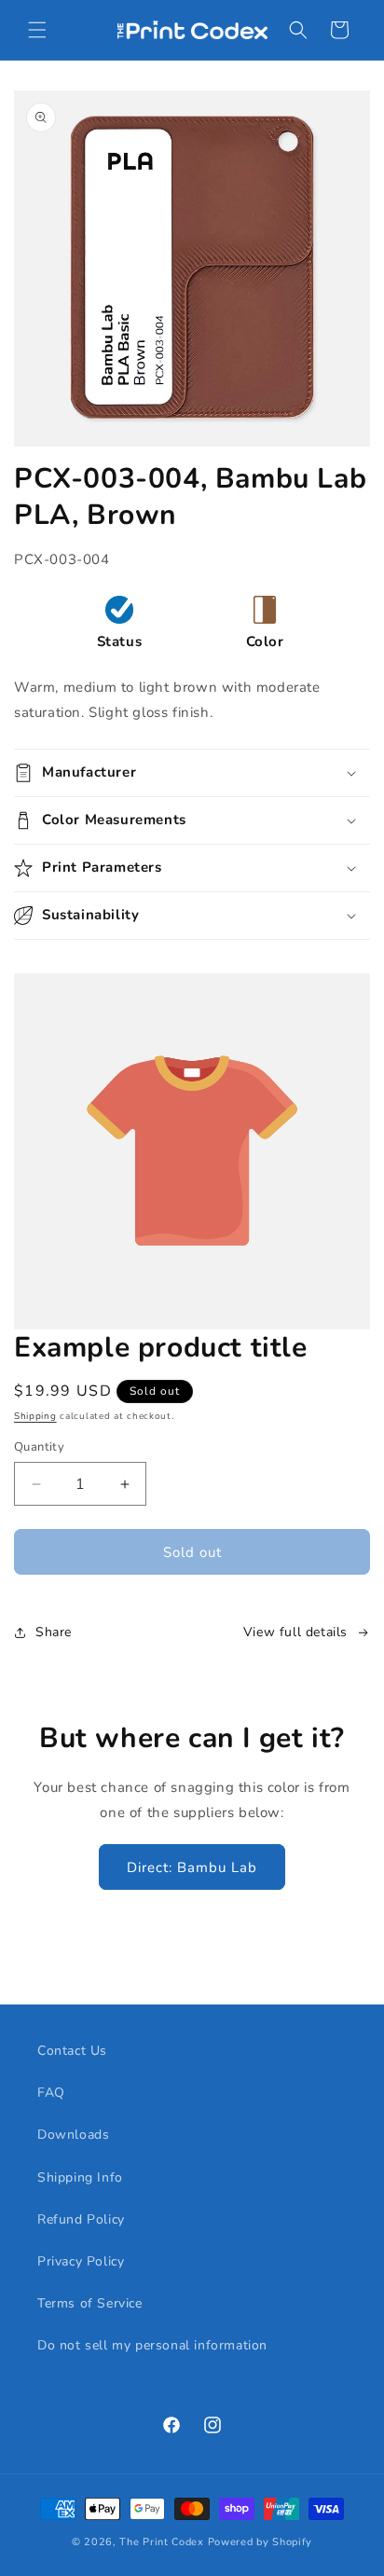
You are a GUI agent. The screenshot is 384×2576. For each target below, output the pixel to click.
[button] (37, 30)
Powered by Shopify (261, 2542)
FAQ (51, 2093)
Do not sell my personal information (152, 2345)
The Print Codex (162, 2542)
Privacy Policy (81, 2261)
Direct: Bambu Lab (192, 1867)
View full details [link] (295, 1632)
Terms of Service (90, 2303)
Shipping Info (80, 2177)
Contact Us (72, 2051)
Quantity (39, 1447)
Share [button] (54, 1632)
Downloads (73, 2135)
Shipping (35, 1416)
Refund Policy (81, 2219)
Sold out (192, 1552)
